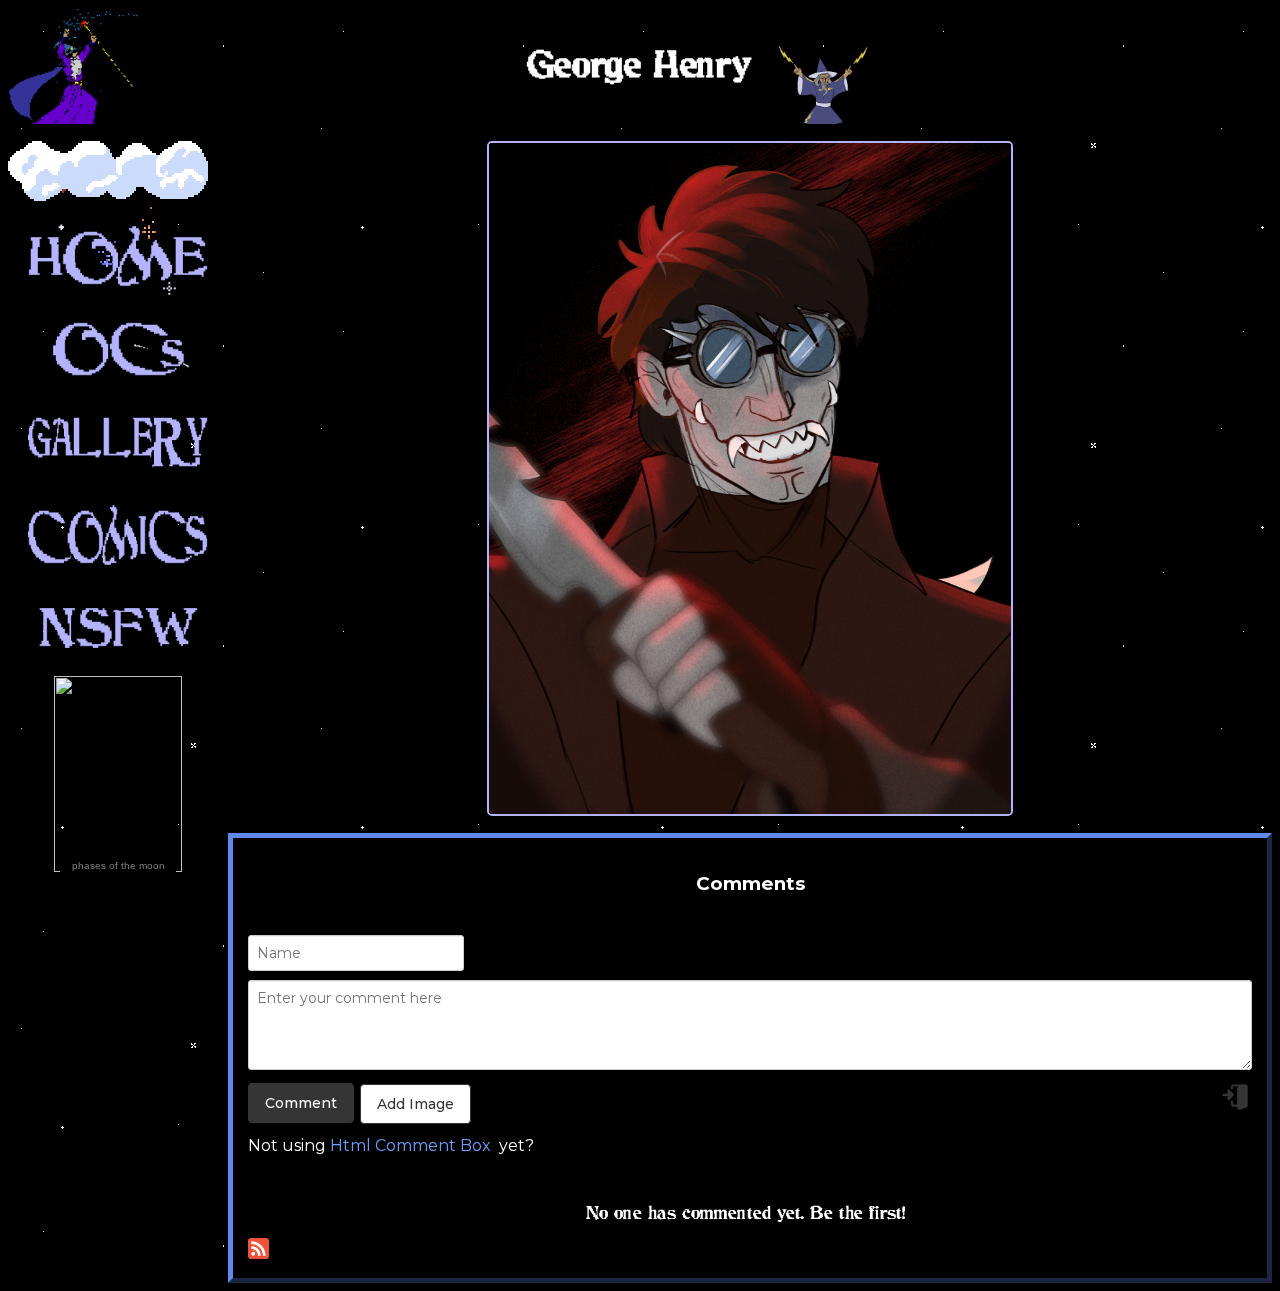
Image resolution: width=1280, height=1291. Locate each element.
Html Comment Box (410, 1145)
